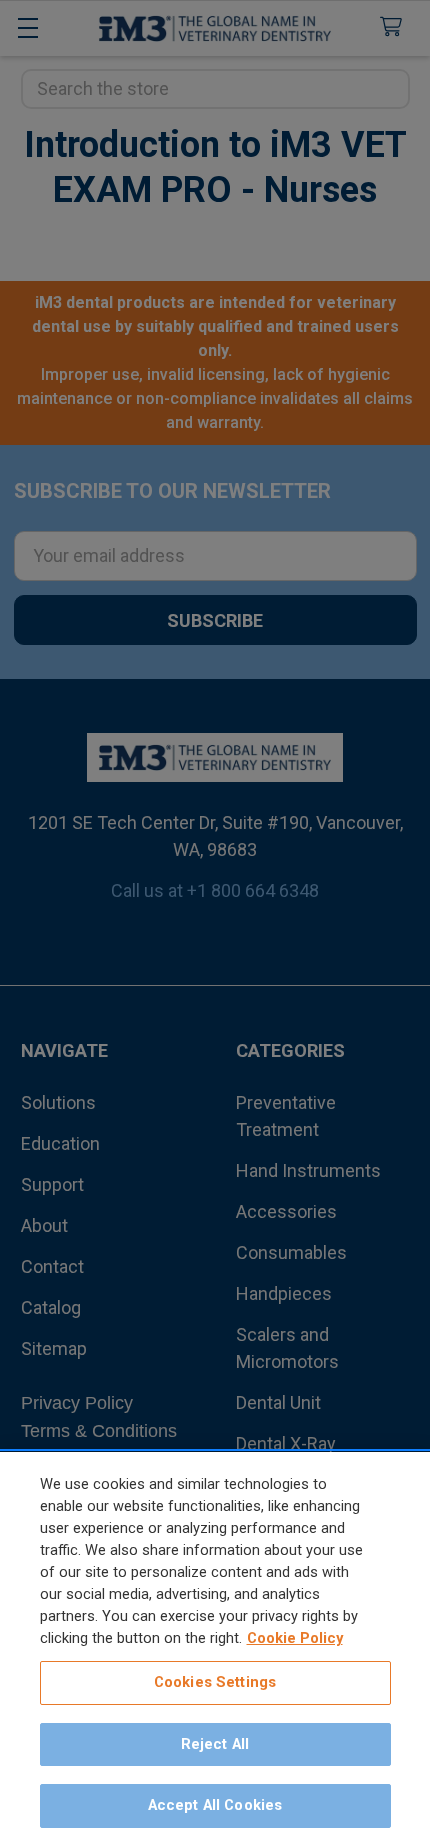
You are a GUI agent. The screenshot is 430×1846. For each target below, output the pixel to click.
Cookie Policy (295, 1638)
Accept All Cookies (215, 1805)
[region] (215, 1649)
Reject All (215, 1744)
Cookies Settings (215, 1682)
